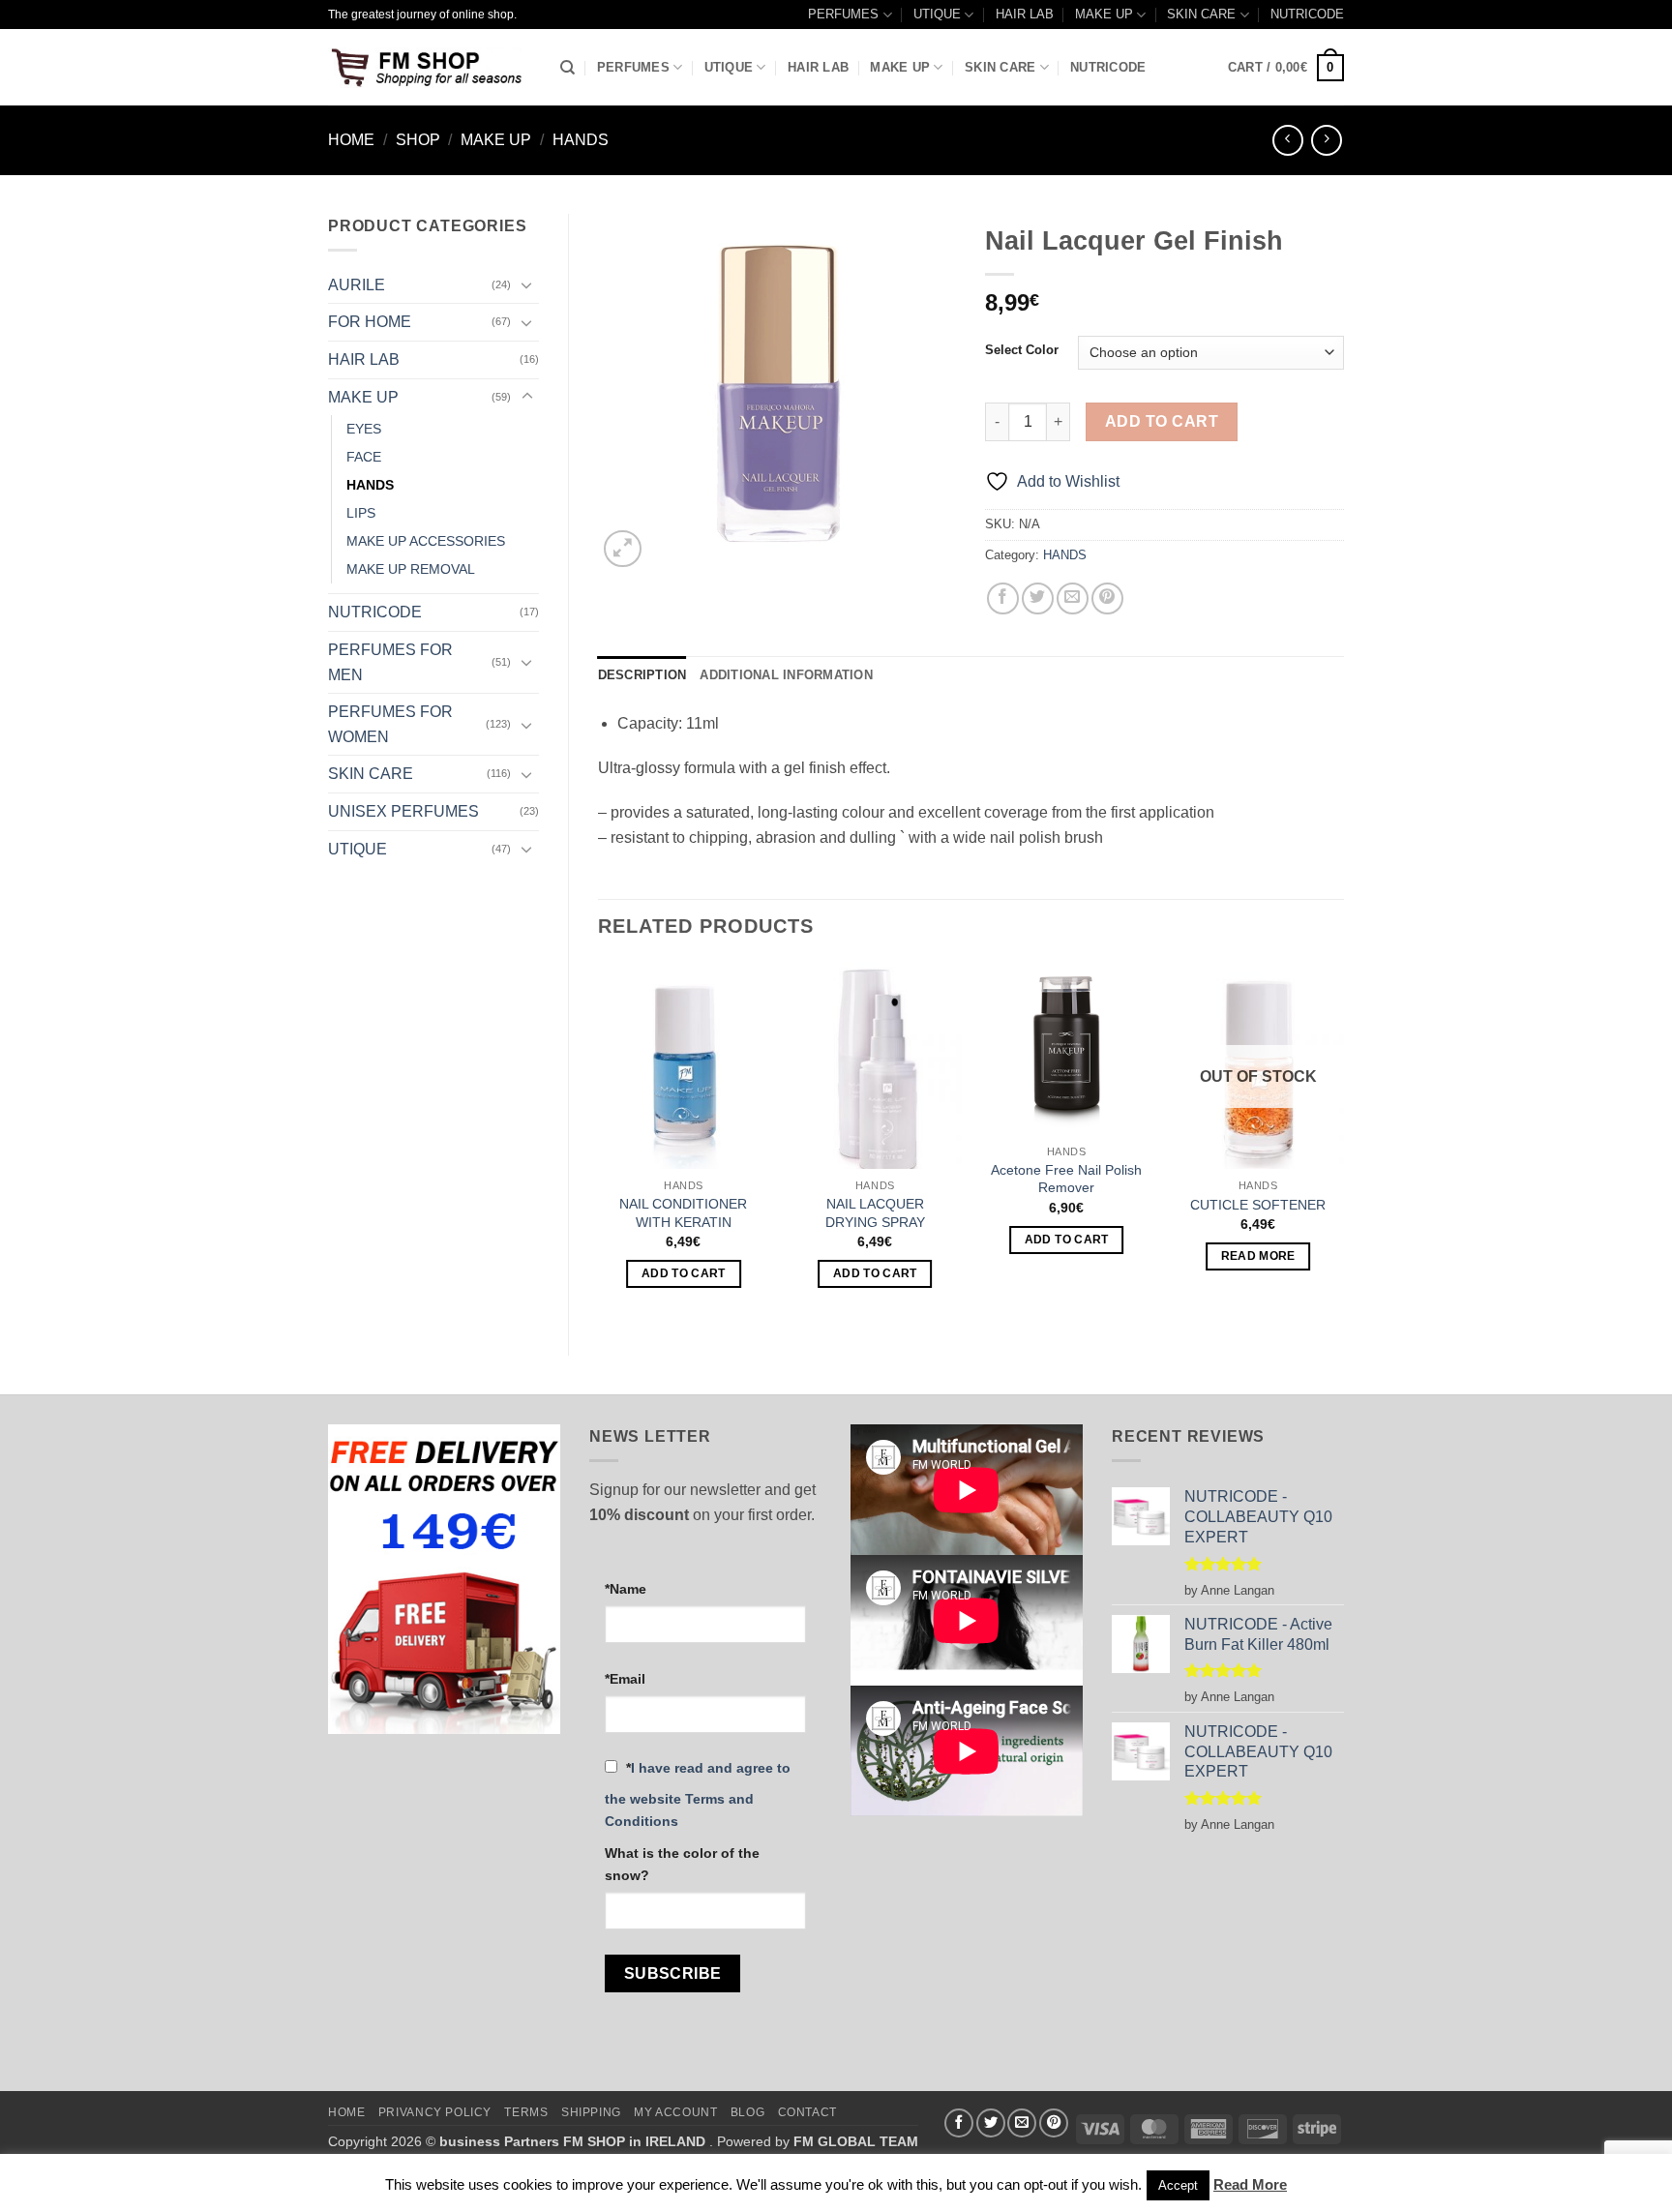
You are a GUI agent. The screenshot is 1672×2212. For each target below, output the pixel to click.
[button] (1286, 68)
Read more (1258, 1256)
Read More (1250, 2184)
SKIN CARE (1201, 14)
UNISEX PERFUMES (403, 811)
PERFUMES (843, 14)
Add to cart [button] (684, 1273)
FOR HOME (370, 322)
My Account (675, 2112)
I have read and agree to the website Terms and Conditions (698, 1794)
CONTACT (807, 2112)
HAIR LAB (1025, 14)
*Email (625, 1679)
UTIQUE (937, 14)
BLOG (747, 2112)
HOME (346, 2112)
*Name (626, 1589)
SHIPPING (591, 2112)
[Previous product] (1326, 140)
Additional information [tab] (786, 675)
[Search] (567, 68)
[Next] (1343, 1142)
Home (351, 140)
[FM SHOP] (430, 68)
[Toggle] (527, 284)
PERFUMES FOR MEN (390, 662)
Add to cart (1162, 421)
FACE (364, 457)
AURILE (357, 285)
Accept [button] (1178, 2185)
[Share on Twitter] (1038, 598)
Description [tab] (642, 675)
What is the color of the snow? (682, 1864)
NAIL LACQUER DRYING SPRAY (875, 1213)
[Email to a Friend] (1073, 598)
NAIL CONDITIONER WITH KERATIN (683, 1213)
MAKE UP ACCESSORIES (426, 541)
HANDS (581, 140)
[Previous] (599, 1142)
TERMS (526, 2112)
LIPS (361, 513)
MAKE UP (1104, 14)
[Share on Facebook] (1003, 598)
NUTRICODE (1307, 14)
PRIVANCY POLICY (435, 2112)
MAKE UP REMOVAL (411, 569)
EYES (364, 429)
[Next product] (1287, 140)
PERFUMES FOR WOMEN (390, 724)
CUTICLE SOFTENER (1258, 1205)
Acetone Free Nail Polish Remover (1066, 1179)
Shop (418, 140)
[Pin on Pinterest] (1107, 598)
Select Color (1022, 350)
